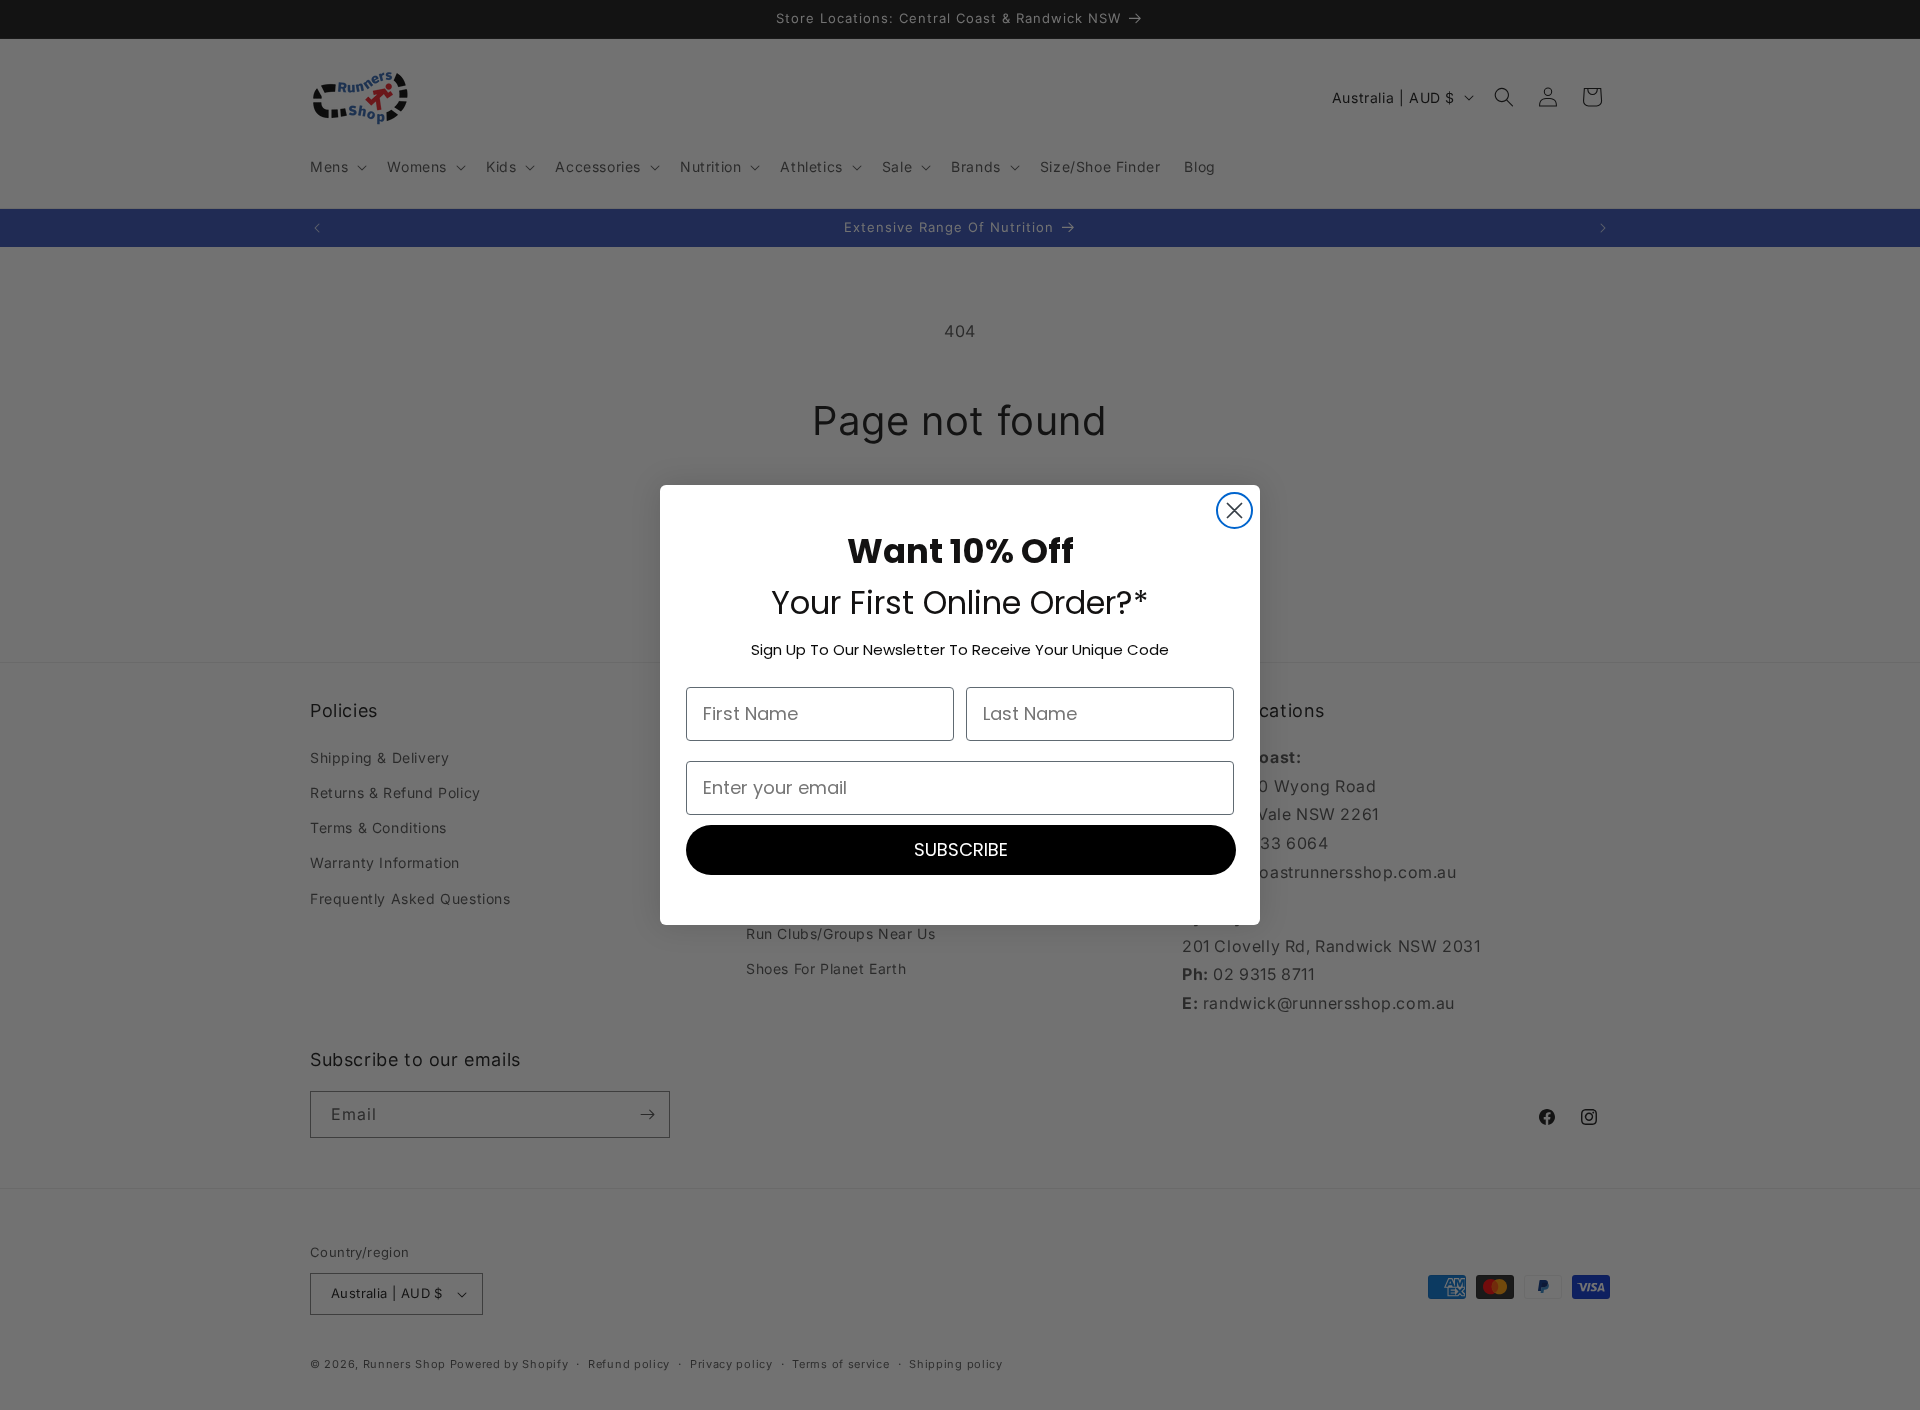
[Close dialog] (1234, 510)
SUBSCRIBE (961, 849)
